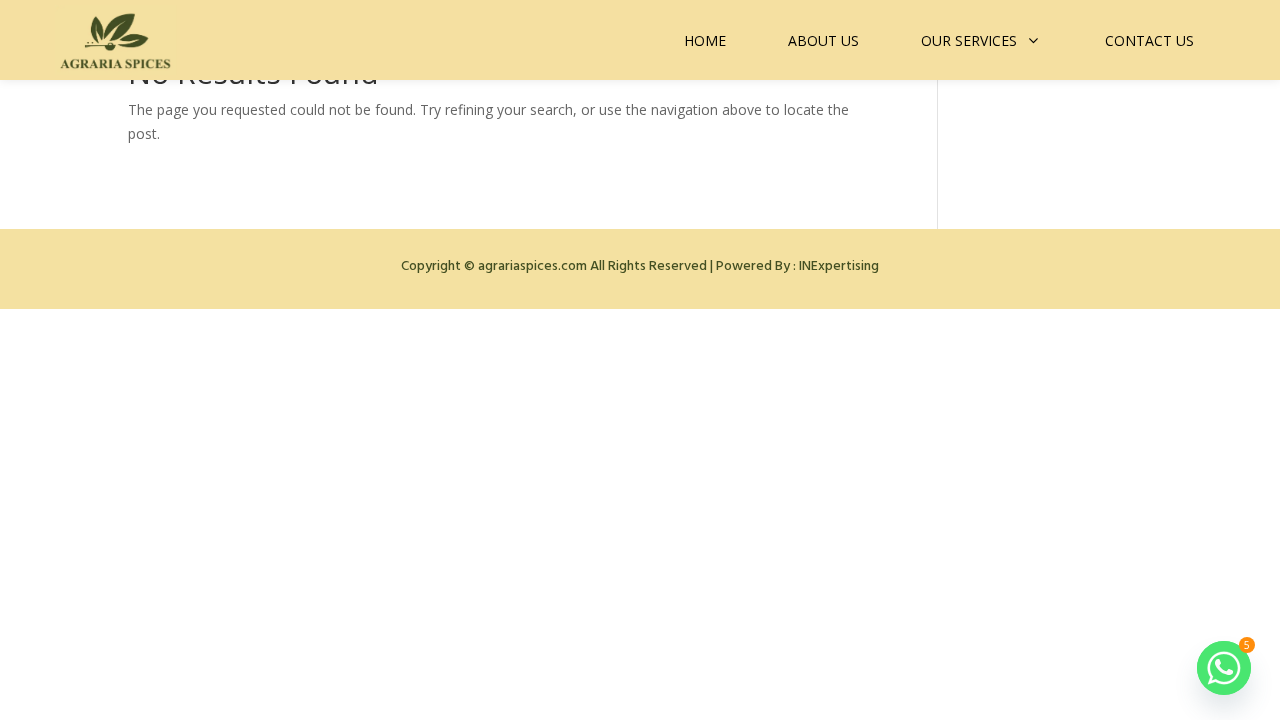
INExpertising (839, 266)
